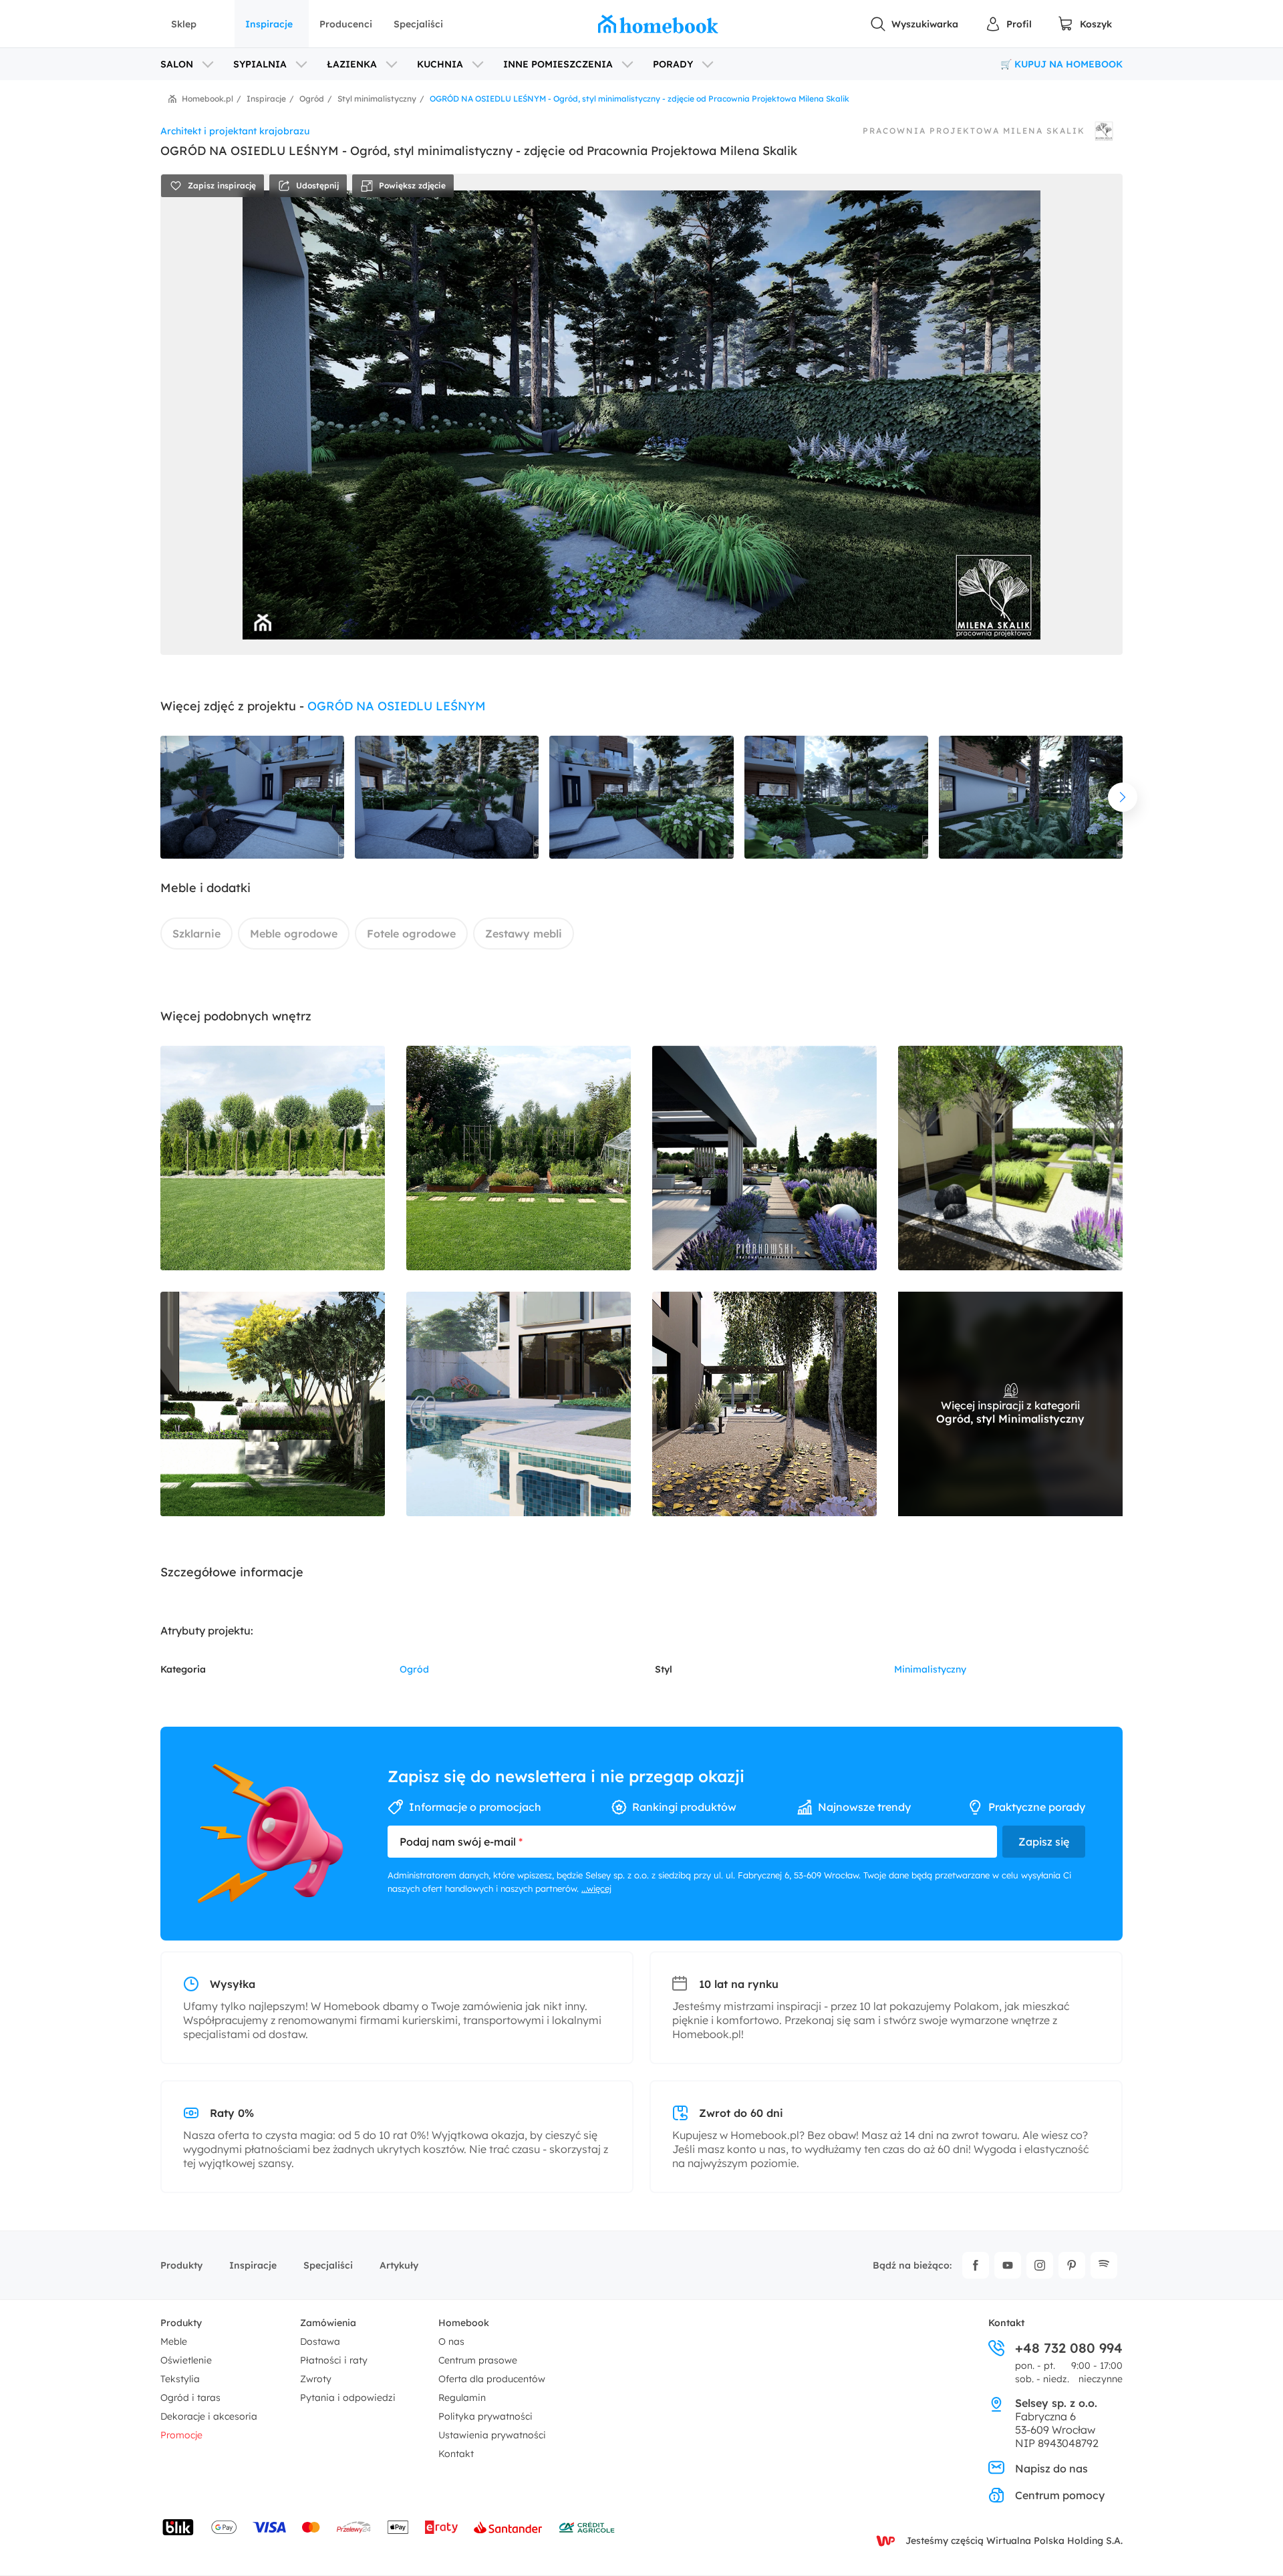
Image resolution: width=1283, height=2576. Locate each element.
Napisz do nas (1051, 2468)
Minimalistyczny (930, 1669)
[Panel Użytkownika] (1008, 24)
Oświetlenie (186, 2360)
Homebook (464, 2323)
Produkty (181, 2265)
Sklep (184, 24)
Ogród (414, 1669)
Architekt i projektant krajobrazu (235, 131)
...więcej (596, 1888)
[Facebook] (976, 2265)
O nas (451, 2341)
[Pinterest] (1072, 2265)
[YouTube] (1008, 2265)
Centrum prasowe (478, 2360)
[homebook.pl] (658, 24)
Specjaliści (418, 24)
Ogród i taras (190, 2398)
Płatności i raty (334, 2360)
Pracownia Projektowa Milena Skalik (974, 131)
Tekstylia (180, 2379)
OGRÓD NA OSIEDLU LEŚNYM (397, 706)
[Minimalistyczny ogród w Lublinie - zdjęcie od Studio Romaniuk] (764, 1404)
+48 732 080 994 (1069, 2348)
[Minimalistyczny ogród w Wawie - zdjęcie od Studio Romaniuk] (519, 1404)
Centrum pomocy (1060, 2495)
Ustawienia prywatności (492, 2435)
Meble (174, 2341)
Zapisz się (1044, 1842)
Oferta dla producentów (492, 2379)
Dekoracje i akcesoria (209, 2416)
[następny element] (1123, 797)
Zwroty (316, 2379)
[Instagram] (1040, 2265)
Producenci (346, 24)
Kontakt (456, 2454)
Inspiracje (269, 24)
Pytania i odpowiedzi (348, 2398)
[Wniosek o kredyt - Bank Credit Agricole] (587, 2527)
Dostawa (320, 2341)
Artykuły (399, 2265)
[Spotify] (1104, 2265)
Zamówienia (328, 2323)
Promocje (181, 2435)
